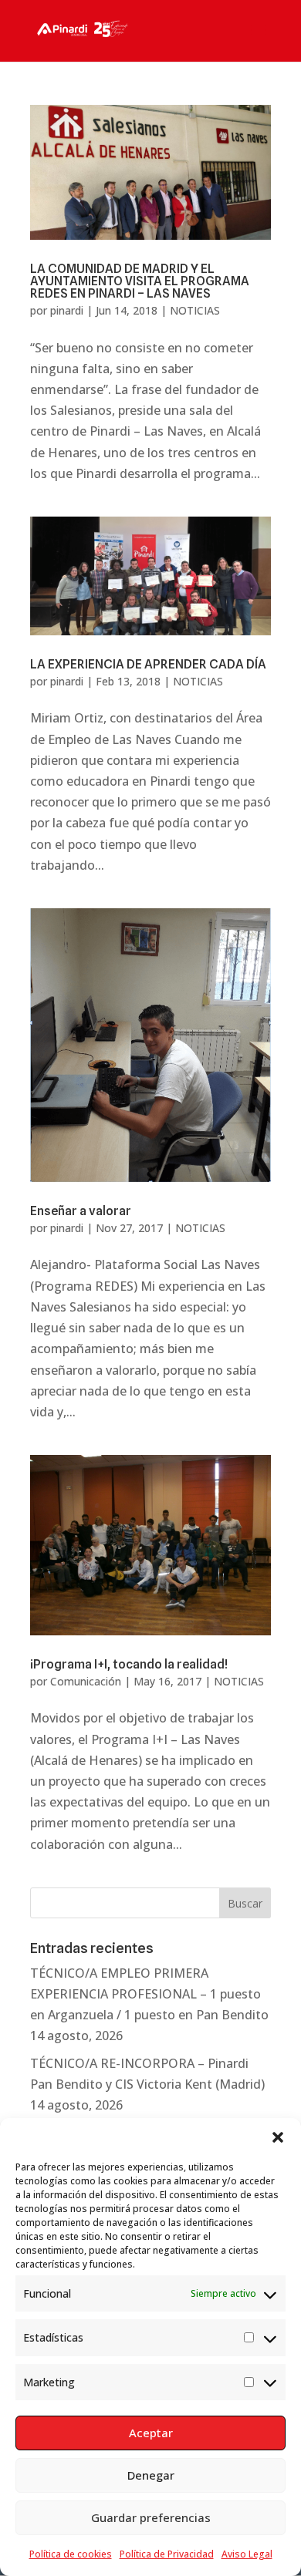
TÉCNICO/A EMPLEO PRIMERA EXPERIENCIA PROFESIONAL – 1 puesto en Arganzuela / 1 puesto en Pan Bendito (149, 1994)
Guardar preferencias (151, 2517)
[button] (278, 2137)
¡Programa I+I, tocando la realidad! (129, 1664)
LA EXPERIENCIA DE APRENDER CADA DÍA (148, 664)
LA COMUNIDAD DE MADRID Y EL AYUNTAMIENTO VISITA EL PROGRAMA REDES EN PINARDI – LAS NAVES (140, 281)
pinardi (67, 310)
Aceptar (151, 2433)
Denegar (151, 2475)
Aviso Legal (247, 2554)
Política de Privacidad (167, 2554)
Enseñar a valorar (81, 1211)
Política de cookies (71, 2554)
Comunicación (86, 1681)
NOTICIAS (195, 310)
